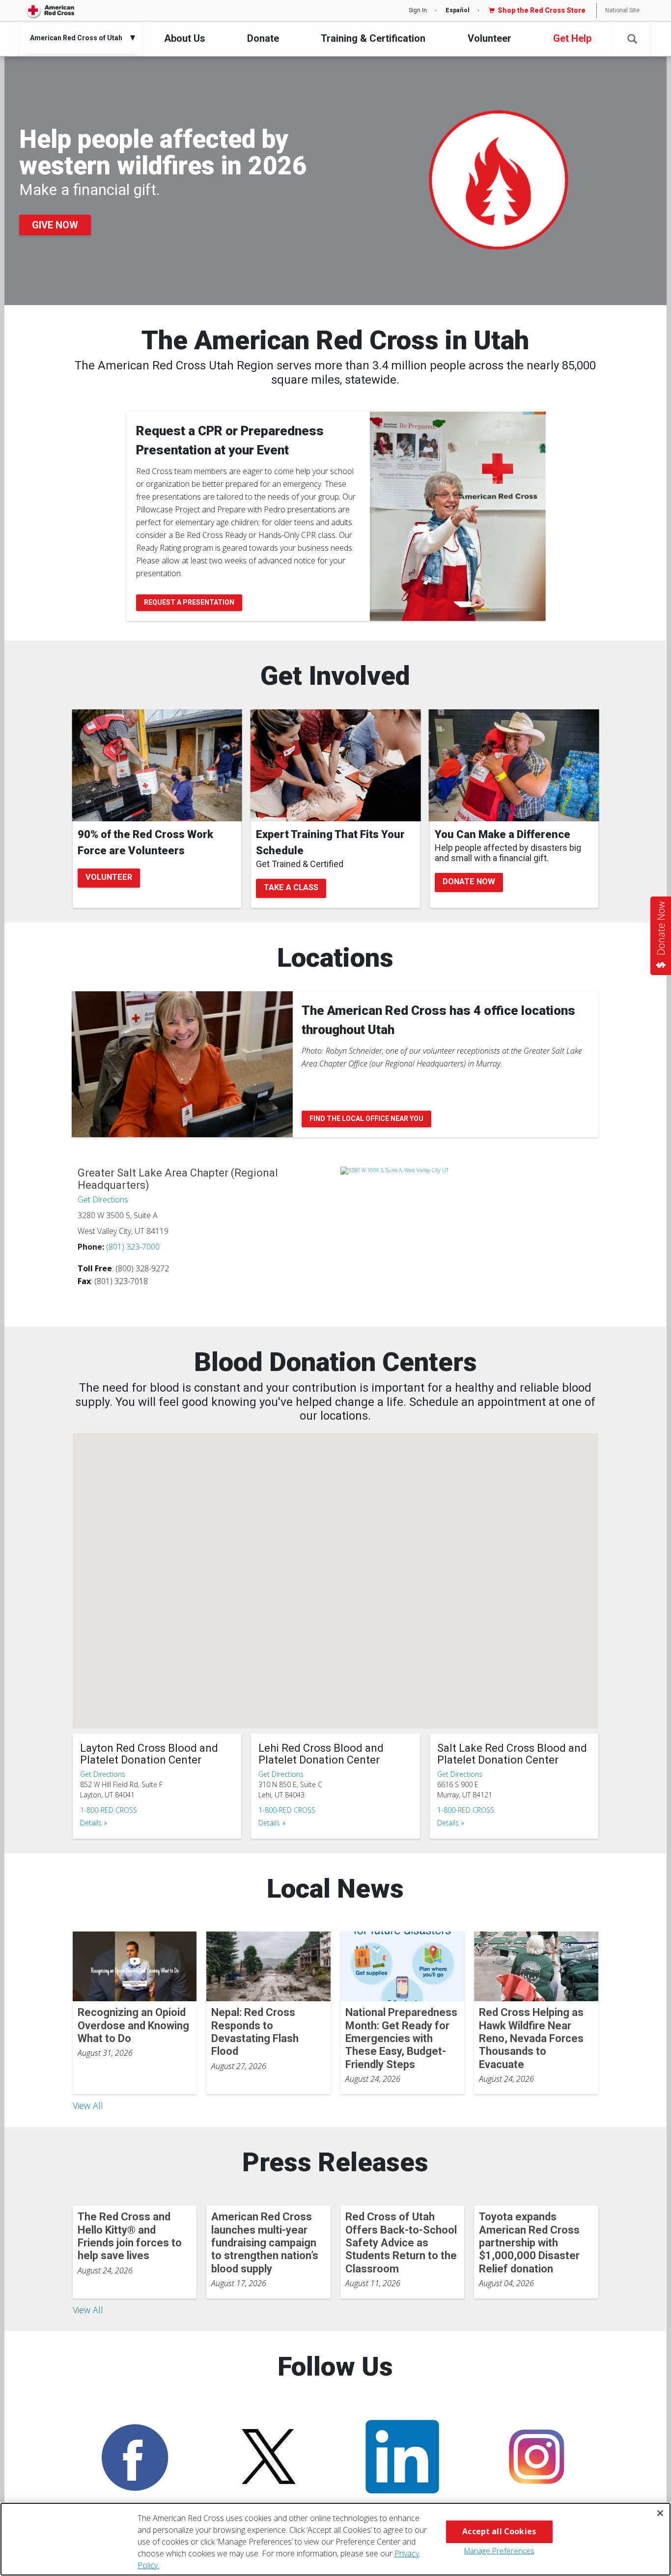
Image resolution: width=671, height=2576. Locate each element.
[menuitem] (79, 38)
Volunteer (489, 38)
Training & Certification (373, 38)
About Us (185, 38)
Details (91, 1823)
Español (458, 10)
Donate (263, 38)
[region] (335, 2539)
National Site (622, 10)
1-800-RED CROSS (109, 1810)
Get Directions (103, 1200)
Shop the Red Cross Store (542, 10)
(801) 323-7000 (133, 1247)
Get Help (572, 38)
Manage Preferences (499, 2550)
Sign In (418, 10)
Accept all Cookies (499, 2531)
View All (88, 2105)
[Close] (660, 2513)
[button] (632, 39)
